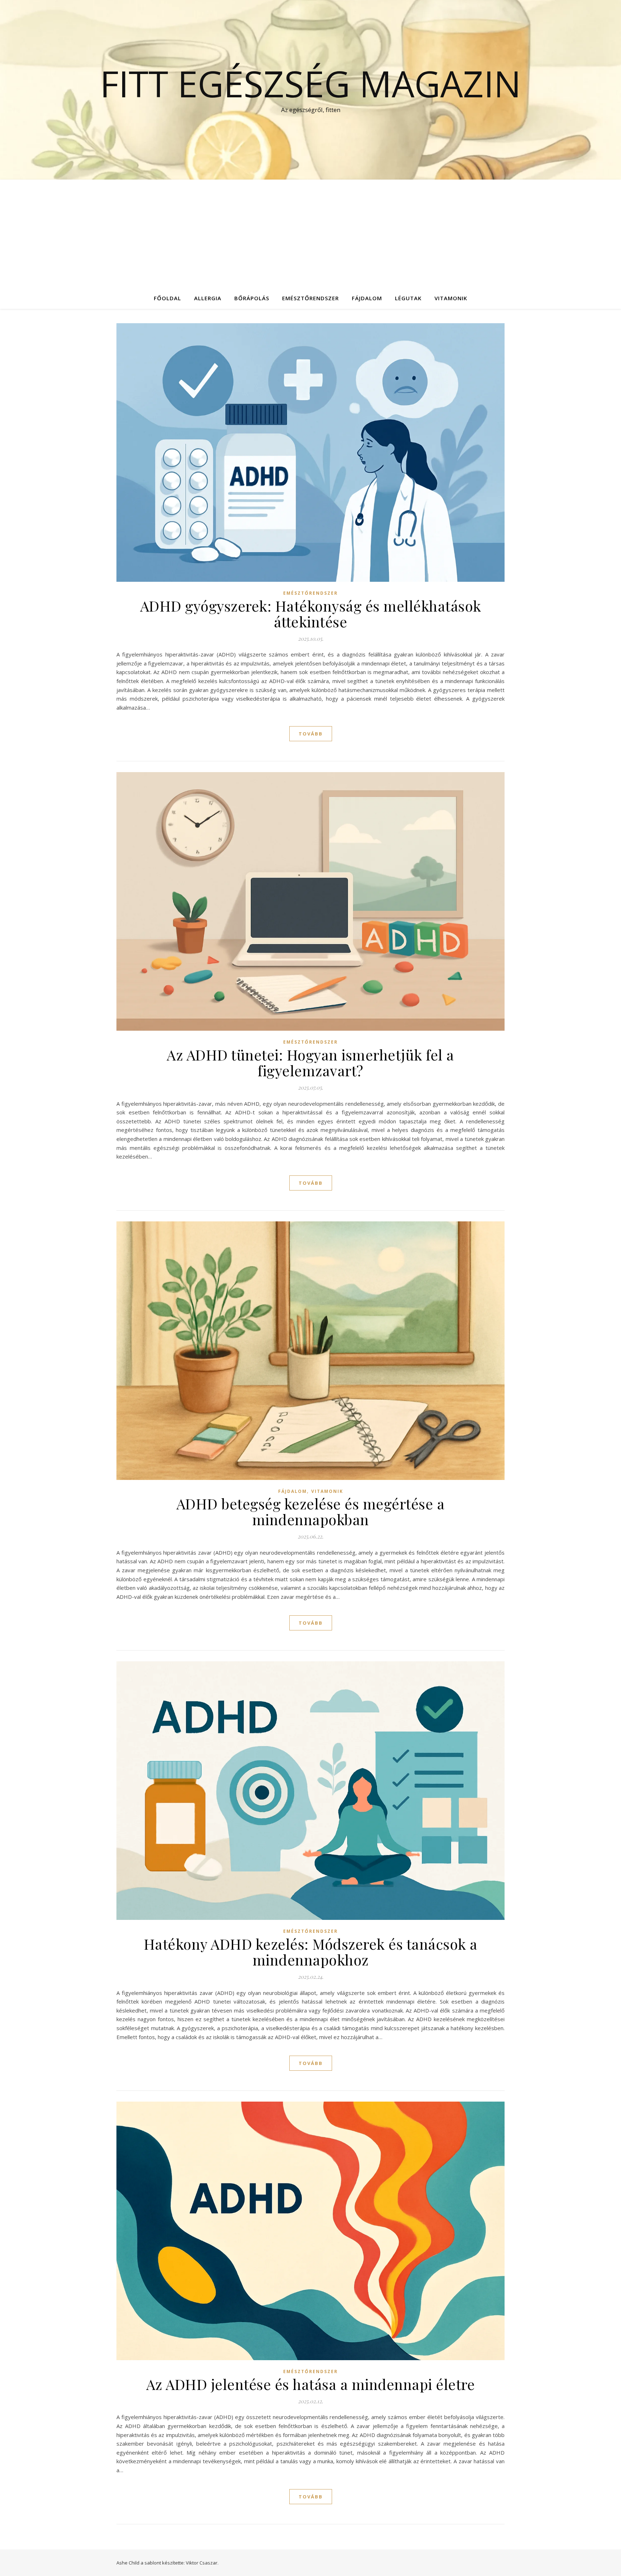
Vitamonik (451, 298)
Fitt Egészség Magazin (310, 83)
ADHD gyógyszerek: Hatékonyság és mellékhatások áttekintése (311, 614)
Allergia (208, 298)
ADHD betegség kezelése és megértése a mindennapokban (311, 1511)
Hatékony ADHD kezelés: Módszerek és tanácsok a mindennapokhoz (311, 1952)
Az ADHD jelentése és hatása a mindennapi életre (311, 2384)
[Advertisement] (310, 233)
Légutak (408, 298)
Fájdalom (367, 298)
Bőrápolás (252, 298)
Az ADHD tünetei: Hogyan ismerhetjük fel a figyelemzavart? (310, 1062)
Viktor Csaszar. (202, 2563)
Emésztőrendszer (310, 298)
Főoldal (167, 298)
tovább (311, 734)
